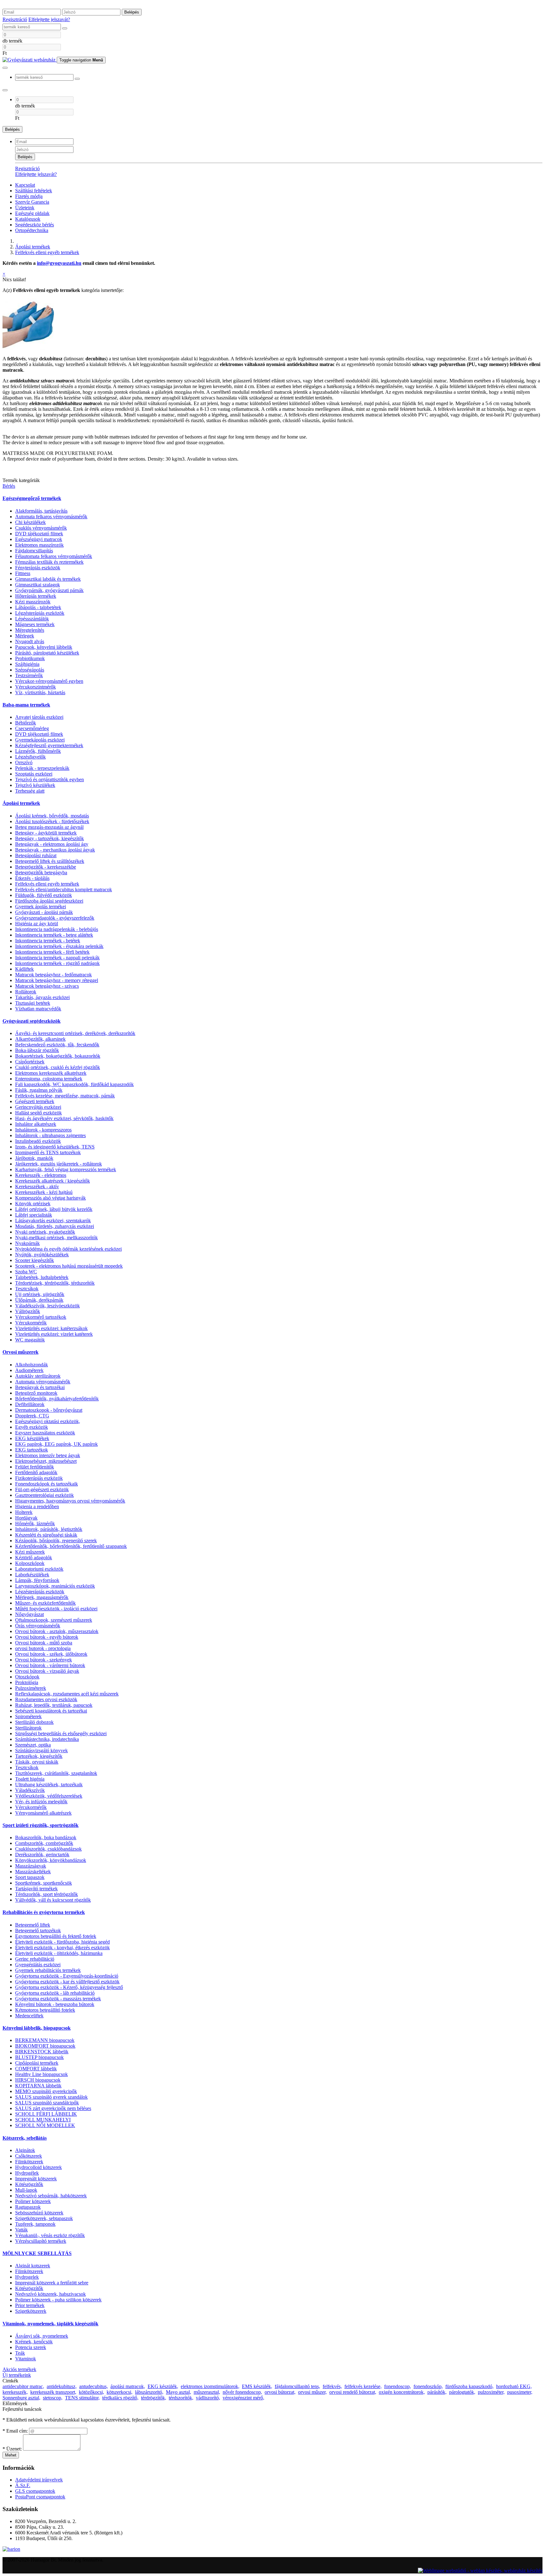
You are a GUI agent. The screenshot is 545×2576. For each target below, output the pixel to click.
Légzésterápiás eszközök (40, 613)
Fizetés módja (29, 196)
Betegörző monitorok (36, 1393)
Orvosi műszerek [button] (21, 1352)
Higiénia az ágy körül (37, 924)
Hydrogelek (27, 2277)
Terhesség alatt (30, 791)
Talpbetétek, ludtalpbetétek (42, 1277)
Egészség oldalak (32, 213)
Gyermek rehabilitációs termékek (48, 1970)
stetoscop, (53, 2398)
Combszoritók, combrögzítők (44, 1843)
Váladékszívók (30, 1790)
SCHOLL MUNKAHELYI (43, 2120)
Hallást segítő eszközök (38, 1113)
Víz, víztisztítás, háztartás (40, 692)
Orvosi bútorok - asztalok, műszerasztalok (57, 1631)
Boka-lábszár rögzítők (37, 1050)
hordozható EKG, (514, 2386)
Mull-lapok (26, 2190)
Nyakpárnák (27, 1243)
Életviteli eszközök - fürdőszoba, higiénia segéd (62, 1942)
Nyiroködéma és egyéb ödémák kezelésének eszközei (68, 1249)
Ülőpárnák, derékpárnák (39, 1300)
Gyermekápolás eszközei (40, 740)
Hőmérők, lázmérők (35, 1524)
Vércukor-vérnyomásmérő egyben (49, 681)
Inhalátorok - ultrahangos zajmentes (50, 1135)
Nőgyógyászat (29, 1614)
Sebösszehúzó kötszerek (39, 2213)
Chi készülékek (30, 522)
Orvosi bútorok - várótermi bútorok (50, 1665)
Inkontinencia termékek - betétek (48, 941)
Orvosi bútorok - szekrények (44, 1660)
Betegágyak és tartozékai (40, 1387)
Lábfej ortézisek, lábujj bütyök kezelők (54, 1209)
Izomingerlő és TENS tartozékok (48, 1152)
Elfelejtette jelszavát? (49, 19)
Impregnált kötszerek (36, 2179)
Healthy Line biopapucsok (41, 2074)
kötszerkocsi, (120, 2392)
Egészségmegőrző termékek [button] (32, 498)
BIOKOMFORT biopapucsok (45, 2046)
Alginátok (25, 2150)
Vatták (21, 2230)
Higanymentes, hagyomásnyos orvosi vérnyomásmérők (70, 1501)
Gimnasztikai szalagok (38, 585)
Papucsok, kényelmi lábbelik (44, 647)
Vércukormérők (31, 1323)
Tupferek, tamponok (35, 2224)
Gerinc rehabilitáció (35, 1959)
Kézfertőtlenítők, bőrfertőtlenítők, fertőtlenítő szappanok (71, 1546)
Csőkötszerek (29, 2156)
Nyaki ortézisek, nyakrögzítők (45, 1232)
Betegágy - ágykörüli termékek (46, 833)
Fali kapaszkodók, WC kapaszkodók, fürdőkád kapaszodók (74, 1084)
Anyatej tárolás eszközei (39, 717)
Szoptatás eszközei (34, 774)
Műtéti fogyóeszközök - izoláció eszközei (56, 1609)
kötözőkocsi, (91, 2392)
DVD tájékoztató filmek (39, 534)
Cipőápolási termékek (37, 2063)
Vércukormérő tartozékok (41, 1317)
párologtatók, (462, 2392)
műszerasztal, (207, 2392)
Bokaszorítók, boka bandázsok (46, 1838)
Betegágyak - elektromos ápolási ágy (52, 844)
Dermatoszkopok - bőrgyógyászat (49, 1410)
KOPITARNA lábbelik (38, 2086)
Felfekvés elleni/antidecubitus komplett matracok (64, 890)
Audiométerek (29, 1370)
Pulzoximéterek (31, 1688)
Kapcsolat (25, 185)
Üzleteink (25, 208)
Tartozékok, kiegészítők (39, 1756)
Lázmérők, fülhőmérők (38, 751)
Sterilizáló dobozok (34, 1722)
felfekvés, (332, 2386)
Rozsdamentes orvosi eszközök (46, 1699)
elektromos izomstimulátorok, (210, 2386)
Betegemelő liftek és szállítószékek (50, 861)
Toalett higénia (30, 1779)
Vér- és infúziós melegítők (41, 1802)
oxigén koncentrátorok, (402, 2392)
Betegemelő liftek (33, 1925)
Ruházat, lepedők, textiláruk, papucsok (54, 1705)
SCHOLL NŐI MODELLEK (45, 2125)
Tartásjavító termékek (36, 1889)
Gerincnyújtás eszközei (38, 1107)
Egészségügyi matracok (39, 539)
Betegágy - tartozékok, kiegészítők (50, 838)
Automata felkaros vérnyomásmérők (51, 517)
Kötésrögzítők (29, 2184)
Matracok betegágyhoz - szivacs (47, 986)
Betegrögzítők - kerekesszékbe (46, 867)
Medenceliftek (29, 2016)
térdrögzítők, (154, 2398)
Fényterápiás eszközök (38, 568)
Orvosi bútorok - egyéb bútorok (47, 1637)
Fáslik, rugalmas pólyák (39, 1090)
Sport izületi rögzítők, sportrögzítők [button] (41, 1825)
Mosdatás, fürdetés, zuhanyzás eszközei (55, 1226)
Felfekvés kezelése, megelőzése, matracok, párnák (65, 1096)
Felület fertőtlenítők (35, 1467)
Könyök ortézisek (33, 1204)
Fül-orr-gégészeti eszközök (42, 1489)
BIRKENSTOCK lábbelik (42, 2052)
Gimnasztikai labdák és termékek (48, 579)
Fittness (23, 573)
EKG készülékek (32, 1438)
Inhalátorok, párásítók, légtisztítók (49, 1529)
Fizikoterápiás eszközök (39, 1478)
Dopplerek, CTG (32, 1416)
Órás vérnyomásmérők (38, 1626)
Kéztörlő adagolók (34, 1558)
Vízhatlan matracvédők (38, 1009)
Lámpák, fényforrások (37, 1580)
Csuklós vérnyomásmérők (41, 528)
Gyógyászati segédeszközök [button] (32, 1021)
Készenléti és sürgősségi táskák (46, 1535)
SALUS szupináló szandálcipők (47, 2103)
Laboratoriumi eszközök (39, 1569)
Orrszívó (24, 762)
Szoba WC (26, 1272)
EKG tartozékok (32, 1450)
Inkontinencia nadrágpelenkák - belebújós (57, 929)
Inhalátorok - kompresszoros (43, 1130)
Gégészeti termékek (35, 1101)
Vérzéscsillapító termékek (41, 2241)
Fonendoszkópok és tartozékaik (47, 1484)
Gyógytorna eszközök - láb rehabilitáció (55, 1993)
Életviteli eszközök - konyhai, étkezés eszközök (62, 1948)
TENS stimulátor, (82, 2398)
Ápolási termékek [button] (21, 803)
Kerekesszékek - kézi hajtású (44, 1192)
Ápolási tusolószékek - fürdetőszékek (52, 821)
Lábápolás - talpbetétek (38, 607)
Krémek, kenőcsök (34, 2342)
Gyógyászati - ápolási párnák (44, 912)
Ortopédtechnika (32, 230)
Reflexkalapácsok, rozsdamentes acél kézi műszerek (67, 1694)
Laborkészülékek (32, 1575)
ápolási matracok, (128, 2386)
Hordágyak (26, 1518)
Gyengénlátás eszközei (38, 1965)
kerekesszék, (15, 2392)
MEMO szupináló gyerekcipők (46, 2091)
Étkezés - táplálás (32, 878)
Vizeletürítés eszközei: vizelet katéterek (54, 1334)
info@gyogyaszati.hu (59, 263)
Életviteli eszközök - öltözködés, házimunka (59, 1953)
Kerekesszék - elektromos (41, 1175)
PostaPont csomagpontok (40, 2497)
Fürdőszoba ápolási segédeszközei (49, 901)
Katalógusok (28, 219)
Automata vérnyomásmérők (43, 1382)
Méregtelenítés (30, 630)
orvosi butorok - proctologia (43, 1648)
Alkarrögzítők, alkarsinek (40, 1039)
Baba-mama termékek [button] (26, 705)
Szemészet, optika (33, 1745)
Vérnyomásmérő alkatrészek (43, 1813)
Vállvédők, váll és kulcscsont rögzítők (53, 1900)
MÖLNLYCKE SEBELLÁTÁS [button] (37, 2253)
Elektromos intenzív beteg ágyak (48, 1455)
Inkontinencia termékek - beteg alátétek (54, 935)
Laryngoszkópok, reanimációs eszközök (55, 1586)
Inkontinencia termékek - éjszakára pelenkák (59, 946)
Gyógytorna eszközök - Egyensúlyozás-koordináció (67, 1976)
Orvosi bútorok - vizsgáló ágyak (47, 1671)
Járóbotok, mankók (34, 1158)
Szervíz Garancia (32, 202)
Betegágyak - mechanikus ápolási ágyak (55, 850)
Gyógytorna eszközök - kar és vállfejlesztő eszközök (67, 1982)
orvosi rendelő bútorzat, (353, 2392)
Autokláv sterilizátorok (38, 1376)
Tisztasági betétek (33, 1003)
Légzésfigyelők (30, 757)
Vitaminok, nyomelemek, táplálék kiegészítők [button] (50, 2324)
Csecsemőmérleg (32, 728)
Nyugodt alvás (30, 641)
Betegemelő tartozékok (38, 1931)
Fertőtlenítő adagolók (36, 1472)
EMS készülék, (257, 2386)
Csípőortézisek (30, 1062)
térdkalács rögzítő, (120, 2398)
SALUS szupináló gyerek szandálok (51, 2097)
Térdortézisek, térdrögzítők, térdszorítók (55, 1283)
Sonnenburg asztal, (21, 2398)
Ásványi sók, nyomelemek (42, 2336)
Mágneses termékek (35, 624)
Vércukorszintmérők (35, 687)
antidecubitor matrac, (23, 2386)
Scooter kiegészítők (35, 1260)
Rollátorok (26, 992)
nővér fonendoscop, (242, 2392)
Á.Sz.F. (23, 2485)
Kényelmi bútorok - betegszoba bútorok (55, 2004)
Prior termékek (30, 2305)
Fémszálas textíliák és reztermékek (49, 562)
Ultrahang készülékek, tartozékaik (49, 1785)
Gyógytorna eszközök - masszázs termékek (58, 1999)
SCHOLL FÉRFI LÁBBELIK (46, 2114)
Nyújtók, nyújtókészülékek (42, 1255)
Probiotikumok (30, 658)
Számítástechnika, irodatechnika (47, 1739)
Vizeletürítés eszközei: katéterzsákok (51, 1328)
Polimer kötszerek (33, 2201)
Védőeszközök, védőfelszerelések (49, 1796)
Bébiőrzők (26, 723)
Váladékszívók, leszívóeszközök (47, 1306)
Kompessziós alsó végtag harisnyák (50, 1198)
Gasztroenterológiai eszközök (44, 1495)
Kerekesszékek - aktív (37, 1186)
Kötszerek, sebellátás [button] (25, 2138)
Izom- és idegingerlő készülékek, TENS (55, 1147)
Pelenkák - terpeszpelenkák (42, 768)
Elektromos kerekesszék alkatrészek (51, 1073)
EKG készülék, (163, 2386)
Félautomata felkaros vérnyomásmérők (54, 556)
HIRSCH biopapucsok (38, 2080)
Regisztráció (15, 19)
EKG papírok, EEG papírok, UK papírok (56, 1444)
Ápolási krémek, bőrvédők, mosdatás (52, 816)
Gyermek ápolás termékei (41, 907)
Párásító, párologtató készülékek (47, 653)
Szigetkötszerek (31, 2311)
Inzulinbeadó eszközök (38, 1141)
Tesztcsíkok (27, 1289)
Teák (20, 2353)
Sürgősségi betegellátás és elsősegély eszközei (61, 1733)
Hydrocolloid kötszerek (38, 2167)
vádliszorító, (208, 2398)
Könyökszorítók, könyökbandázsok (51, 1860)
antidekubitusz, (62, 2386)
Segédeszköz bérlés (35, 225)
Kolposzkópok (30, 1563)
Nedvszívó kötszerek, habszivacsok (50, 2294)
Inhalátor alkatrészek (36, 1124)
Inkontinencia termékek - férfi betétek (52, 952)
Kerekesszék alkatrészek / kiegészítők (53, 1181)
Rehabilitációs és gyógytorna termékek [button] (44, 1912)
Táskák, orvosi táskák (37, 1762)
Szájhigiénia (27, 664)
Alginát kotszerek (33, 2266)
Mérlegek (25, 636)
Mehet (11, 2455)
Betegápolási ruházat (36, 855)
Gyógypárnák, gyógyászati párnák (49, 590)
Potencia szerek (31, 2347)
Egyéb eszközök (32, 1427)
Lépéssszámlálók (32, 619)
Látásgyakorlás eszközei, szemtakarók (53, 1221)
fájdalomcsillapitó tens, (297, 2386)
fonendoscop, (398, 2386)
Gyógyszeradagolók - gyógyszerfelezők (55, 918)
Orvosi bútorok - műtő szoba (44, 1643)
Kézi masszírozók (33, 602)
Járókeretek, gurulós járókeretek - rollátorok (59, 1164)
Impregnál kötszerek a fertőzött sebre (52, 2283)
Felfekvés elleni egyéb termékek (47, 252)
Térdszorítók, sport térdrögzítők (47, 1894)
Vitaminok (26, 2359)
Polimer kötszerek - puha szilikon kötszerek (58, 2300)
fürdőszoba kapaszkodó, (469, 2386)
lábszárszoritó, (149, 2392)
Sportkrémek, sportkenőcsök (44, 1883)
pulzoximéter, (491, 2392)
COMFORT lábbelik (36, 2069)
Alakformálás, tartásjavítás (41, 511)
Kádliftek (24, 969)
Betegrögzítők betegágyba (41, 872)
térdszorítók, (181, 2398)
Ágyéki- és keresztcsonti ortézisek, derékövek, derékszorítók (75, 1033)
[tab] (272, 498)
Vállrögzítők (28, 1311)
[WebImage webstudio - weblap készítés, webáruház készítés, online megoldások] (480, 2570)
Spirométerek (28, 1716)
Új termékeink (17, 2375)
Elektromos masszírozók (39, 545)
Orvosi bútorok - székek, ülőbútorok (51, 1654)
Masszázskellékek (33, 1872)
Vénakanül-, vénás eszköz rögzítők (50, 2235)
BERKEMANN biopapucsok (45, 2040)
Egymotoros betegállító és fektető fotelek (56, 1936)
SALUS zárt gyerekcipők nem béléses (53, 2108)
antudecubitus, (94, 2386)
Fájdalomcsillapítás (34, 551)
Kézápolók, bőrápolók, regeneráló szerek (56, 1541)
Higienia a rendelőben (37, 1506)
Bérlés (9, 486)
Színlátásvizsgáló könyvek (41, 1750)
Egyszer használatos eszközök (45, 1433)
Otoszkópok (27, 1677)
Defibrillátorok (30, 1404)
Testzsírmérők (29, 675)
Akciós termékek (19, 2369)
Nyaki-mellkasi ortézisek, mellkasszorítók (56, 1238)
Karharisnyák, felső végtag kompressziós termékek (66, 1169)
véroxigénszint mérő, (243, 2398)
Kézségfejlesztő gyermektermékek (49, 745)
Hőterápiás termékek (36, 596)
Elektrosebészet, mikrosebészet (46, 1461)
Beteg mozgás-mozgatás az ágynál (49, 827)
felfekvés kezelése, (363, 2386)
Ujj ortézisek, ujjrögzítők (40, 1294)
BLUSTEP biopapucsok (39, 2057)
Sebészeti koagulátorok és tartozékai (51, 1711)
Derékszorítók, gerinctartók (42, 1855)
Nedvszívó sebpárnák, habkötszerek (51, 2196)
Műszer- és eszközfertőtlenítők (45, 1603)
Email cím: (15, 2431)
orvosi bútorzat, (280, 2392)
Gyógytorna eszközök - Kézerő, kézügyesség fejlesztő (69, 1987)
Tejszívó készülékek (35, 785)
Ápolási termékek (33, 247)
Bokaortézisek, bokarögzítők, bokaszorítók (58, 1056)
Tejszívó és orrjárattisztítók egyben (50, 779)
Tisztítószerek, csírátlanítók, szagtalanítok (56, 1773)
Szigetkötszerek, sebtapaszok (44, 2218)
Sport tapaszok (30, 1877)
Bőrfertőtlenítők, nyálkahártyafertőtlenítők (57, 1399)
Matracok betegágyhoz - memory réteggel (57, 980)
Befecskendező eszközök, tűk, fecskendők (57, 1045)
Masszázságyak (31, 1866)
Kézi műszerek (30, 1552)
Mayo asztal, (179, 2392)
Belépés (132, 12)
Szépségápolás (30, 670)
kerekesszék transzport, (53, 2392)
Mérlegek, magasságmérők (42, 1597)
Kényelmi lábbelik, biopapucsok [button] (37, 2028)
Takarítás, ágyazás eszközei (42, 997)
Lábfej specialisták (34, 1215)
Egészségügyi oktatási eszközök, (48, 1421)
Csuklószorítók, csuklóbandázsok (48, 1849)
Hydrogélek (27, 2173)
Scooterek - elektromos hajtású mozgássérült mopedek (69, 1266)
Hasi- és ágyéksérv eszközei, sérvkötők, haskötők (64, 1118)
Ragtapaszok (28, 2207)
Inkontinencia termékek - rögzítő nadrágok (57, 963)
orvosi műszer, (312, 2392)
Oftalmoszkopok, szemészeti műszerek (54, 1620)
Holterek (24, 1512)
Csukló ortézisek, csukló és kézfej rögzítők (58, 1067)
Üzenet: (12, 2449)
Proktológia (27, 1682)
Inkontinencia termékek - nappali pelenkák (57, 958)
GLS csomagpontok (35, 2491)
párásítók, (437, 2392)
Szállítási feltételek (34, 191)
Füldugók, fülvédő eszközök (44, 895)
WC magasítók (30, 1340)
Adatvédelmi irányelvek (39, 2480)
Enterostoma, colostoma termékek (49, 1079)
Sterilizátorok (28, 1728)
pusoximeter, (520, 2392)
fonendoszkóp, (428, 2386)
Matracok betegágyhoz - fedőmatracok (53, 975)
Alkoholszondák (32, 1365)
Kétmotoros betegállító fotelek (45, 2010)
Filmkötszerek (29, 2162)
